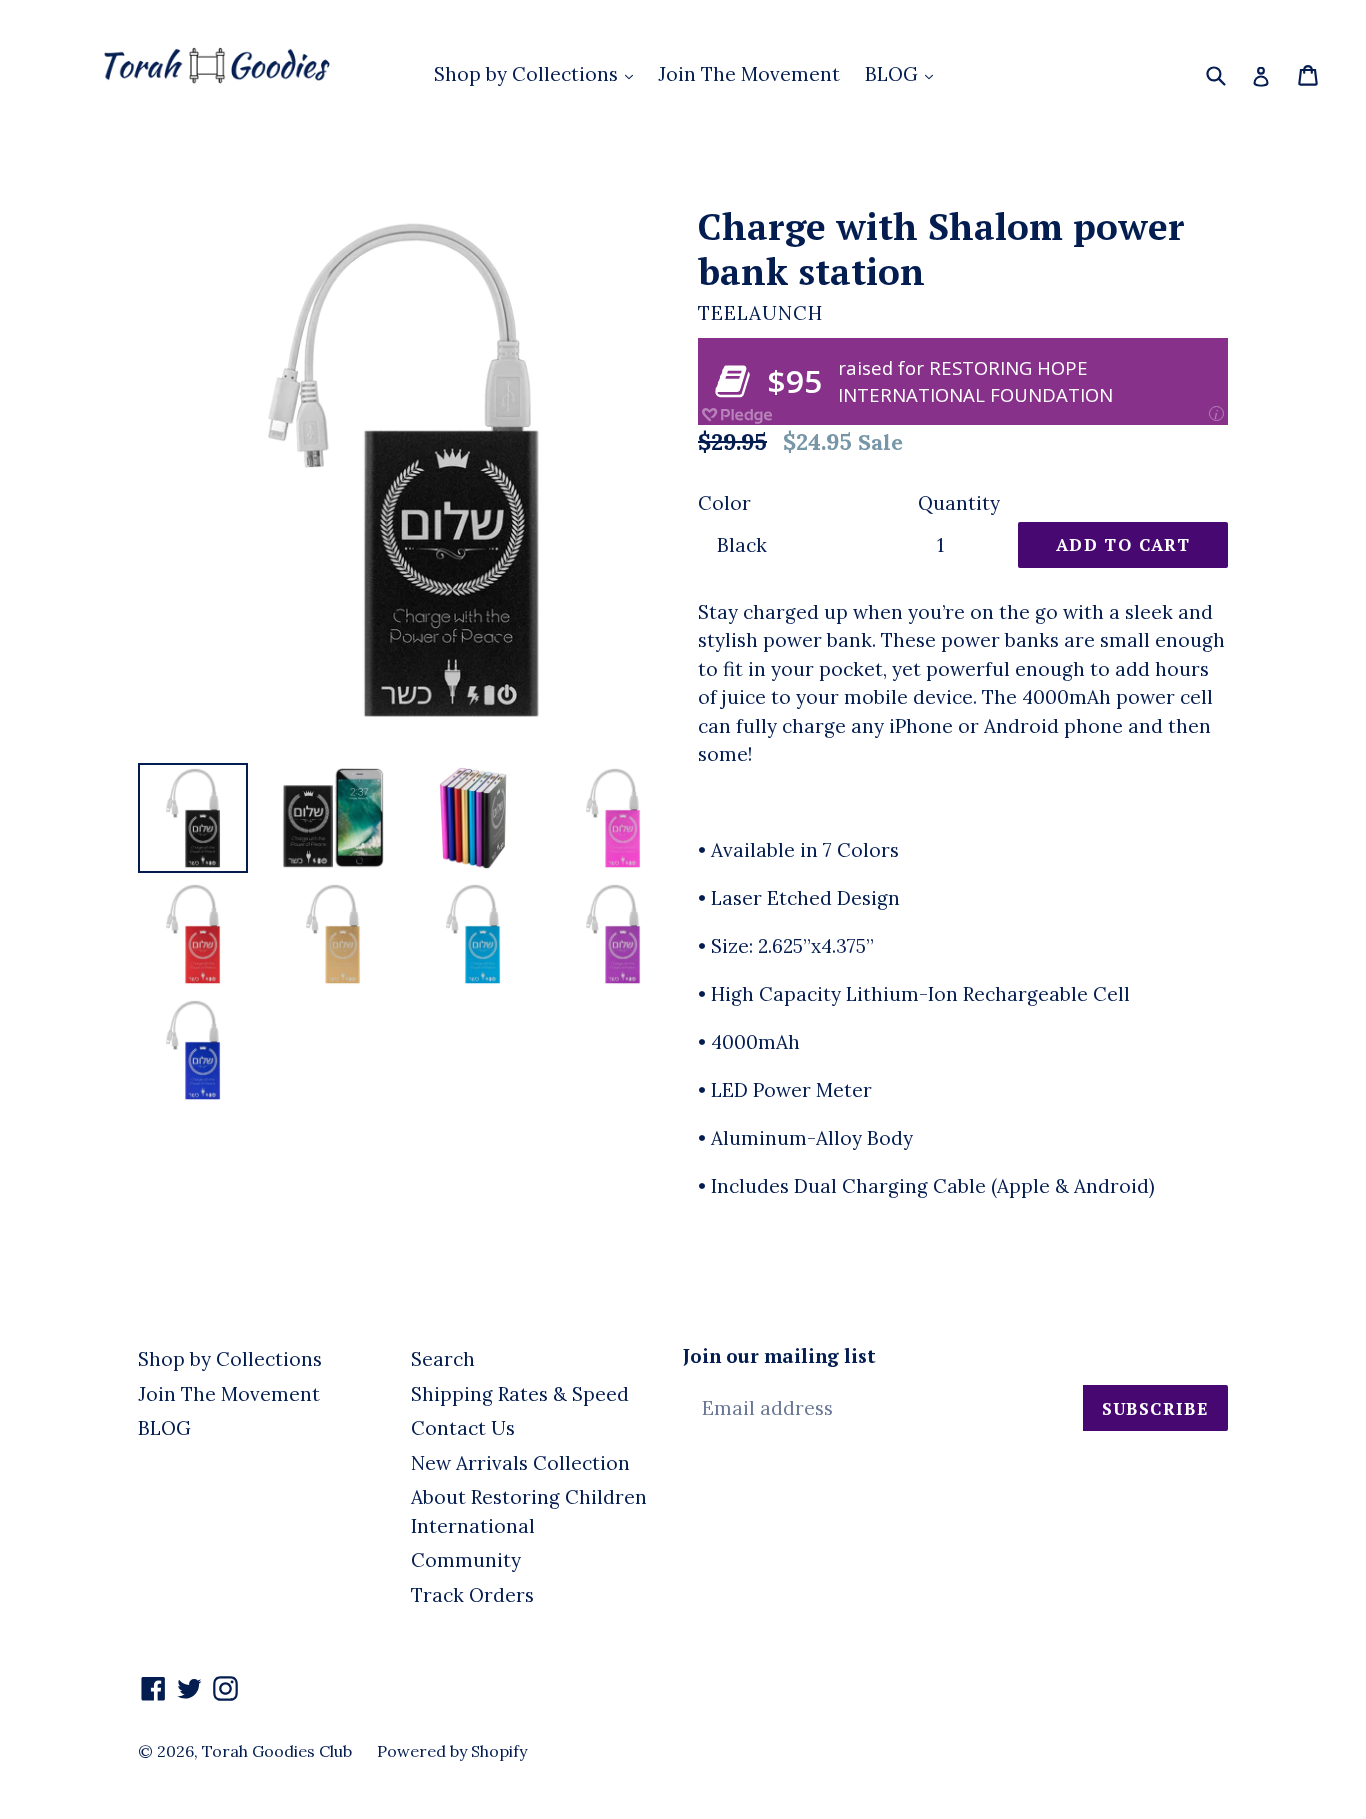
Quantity (959, 503)
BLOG (894, 74)
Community (466, 1560)
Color (724, 503)
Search (443, 1359)
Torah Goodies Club (277, 1751)
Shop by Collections (528, 74)
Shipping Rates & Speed (520, 1394)
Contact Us (463, 1428)
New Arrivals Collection (520, 1463)
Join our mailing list (779, 1356)
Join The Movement (749, 74)
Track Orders (472, 1595)
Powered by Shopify (452, 1751)
